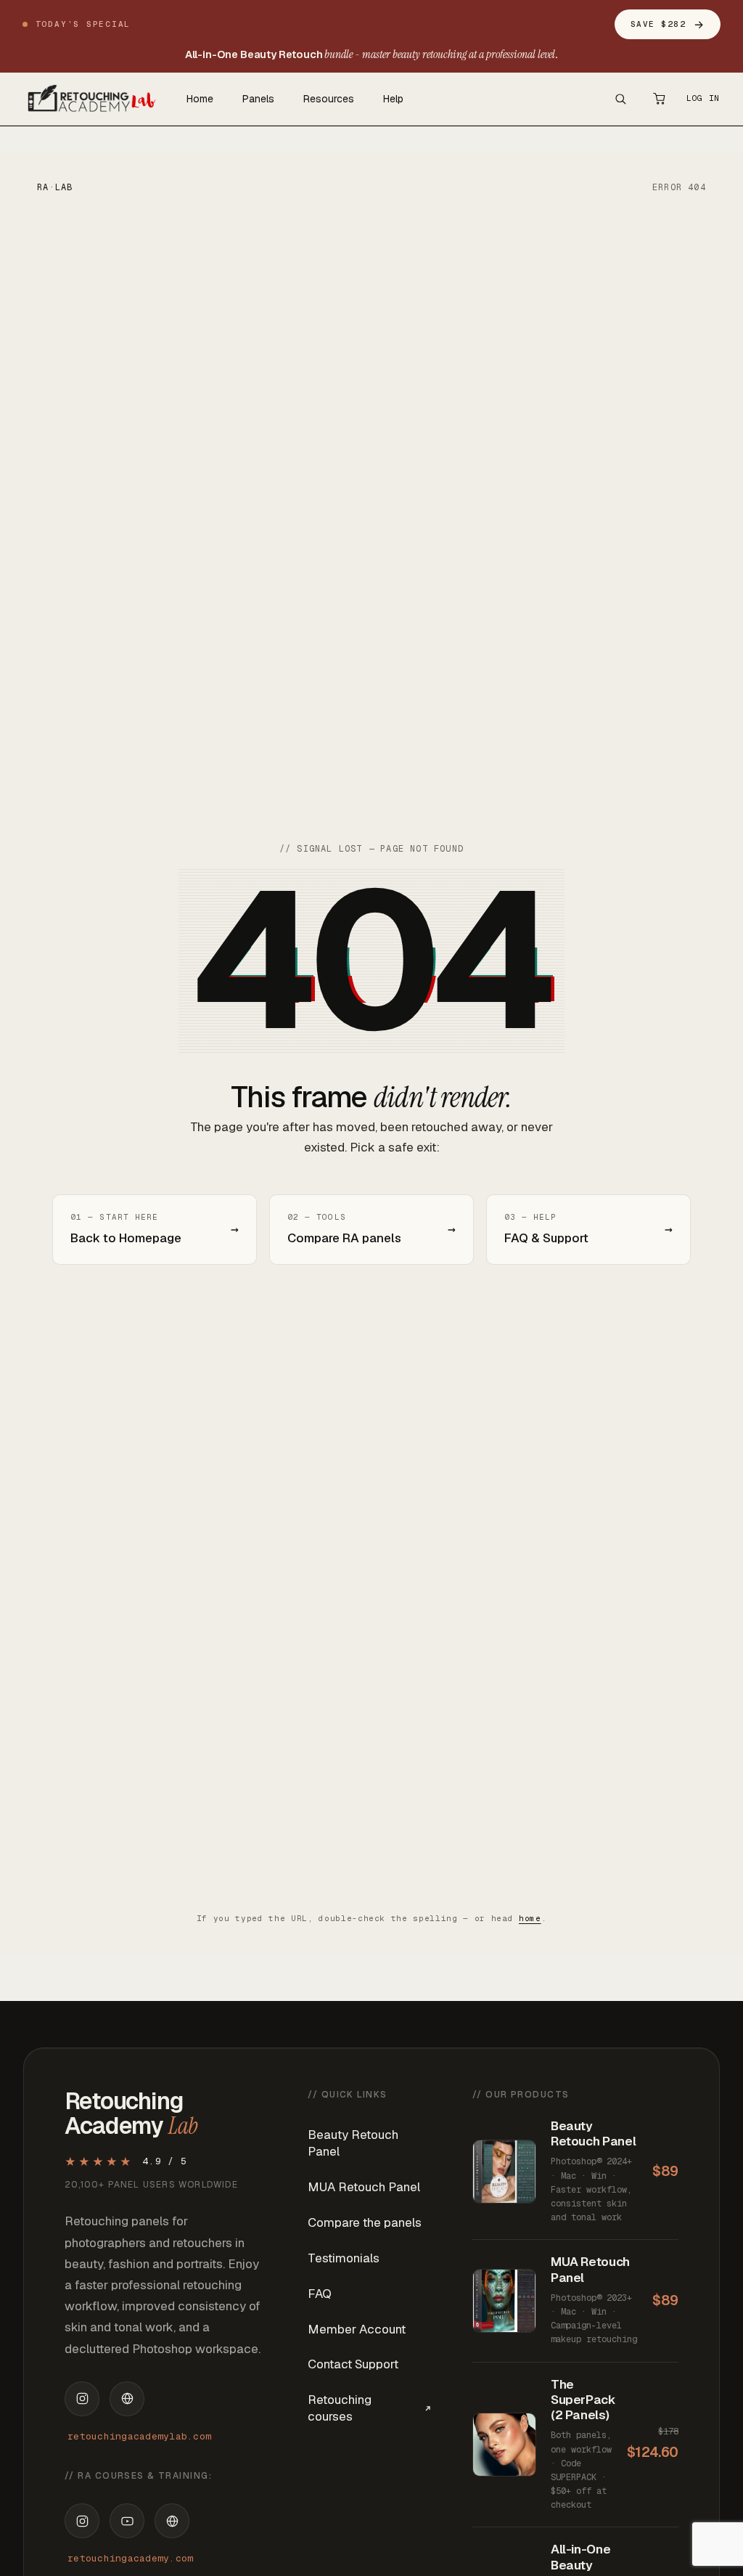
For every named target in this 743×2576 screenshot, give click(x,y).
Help (393, 99)
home (530, 1918)
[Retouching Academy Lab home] (127, 2399)
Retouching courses (340, 2408)
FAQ (320, 2294)
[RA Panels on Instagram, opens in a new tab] (82, 2399)
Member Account (357, 2329)
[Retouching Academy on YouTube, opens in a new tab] (127, 2521)
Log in (703, 98)
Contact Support (353, 2364)
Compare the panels (365, 2222)
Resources (329, 99)
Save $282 (668, 24)
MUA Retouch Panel (364, 2187)
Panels (258, 99)
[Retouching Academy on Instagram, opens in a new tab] (82, 2521)
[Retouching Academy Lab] (90, 99)
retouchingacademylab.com (139, 2436)
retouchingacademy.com (130, 2558)
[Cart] (660, 99)
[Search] (620, 99)
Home (200, 99)
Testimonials (344, 2258)
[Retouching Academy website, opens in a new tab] (172, 2521)
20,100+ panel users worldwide (151, 2185)
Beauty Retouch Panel (353, 2143)
